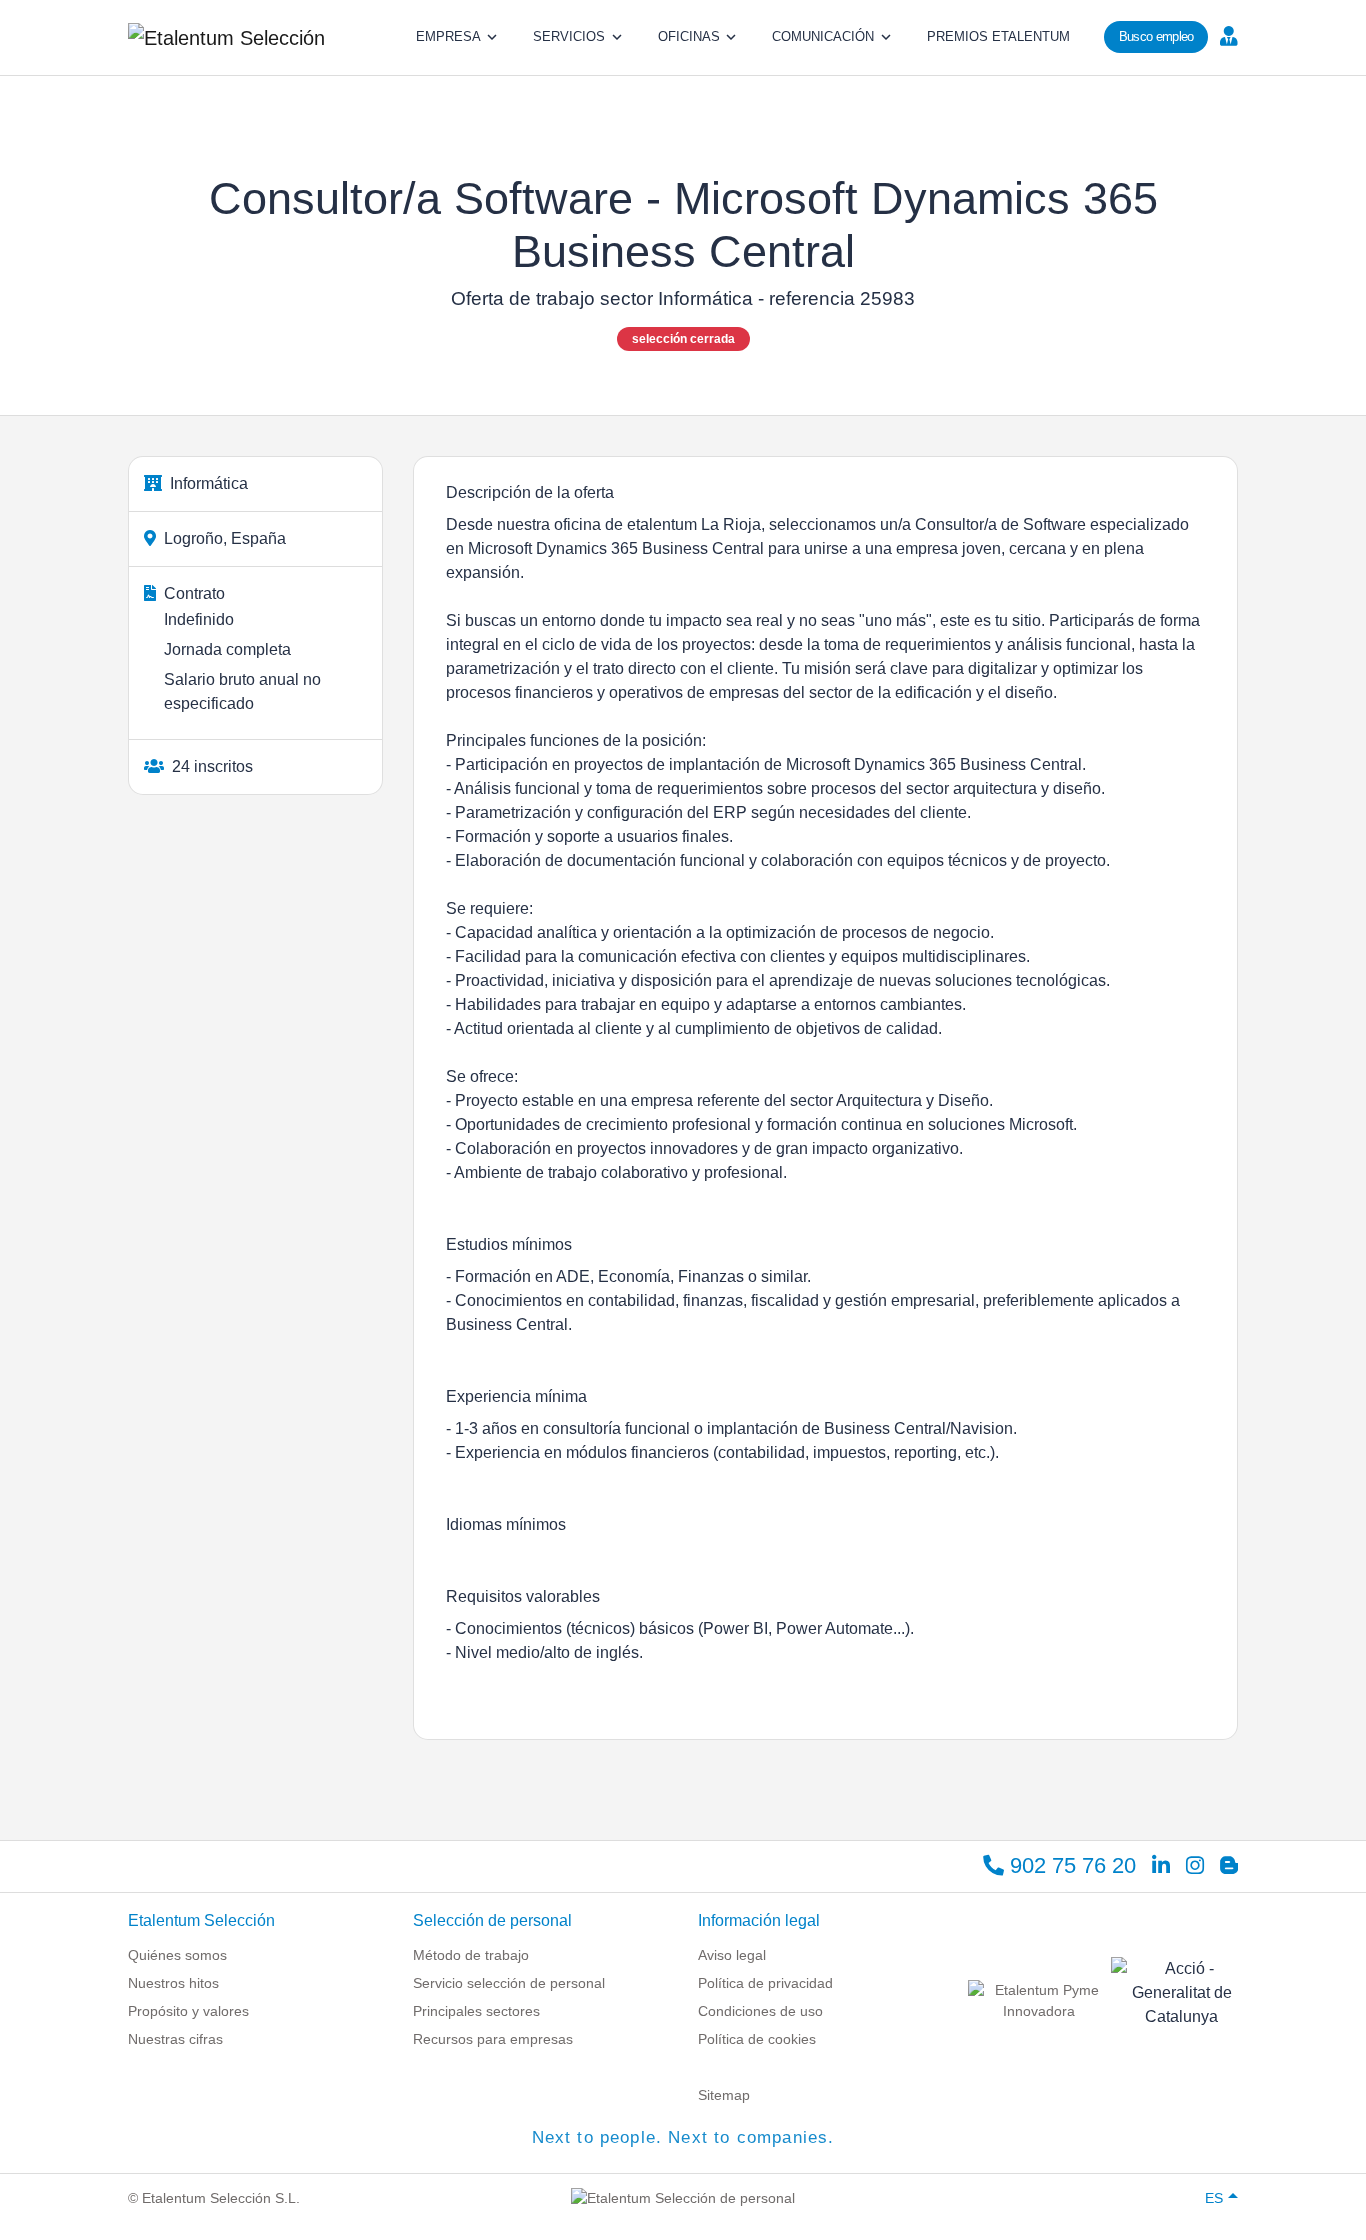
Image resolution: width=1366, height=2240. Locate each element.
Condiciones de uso (760, 2011)
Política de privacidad (765, 1983)
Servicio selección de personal (509, 1983)
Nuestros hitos (173, 1983)
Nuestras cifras (175, 2039)
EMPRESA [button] (448, 36)
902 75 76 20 (1070, 1865)
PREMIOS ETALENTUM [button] (998, 36)
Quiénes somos (177, 1955)
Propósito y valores (188, 2011)
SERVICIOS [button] (569, 36)
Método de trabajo (471, 1955)
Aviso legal (732, 1955)
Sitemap (724, 2095)
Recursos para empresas (493, 2039)
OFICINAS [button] (689, 36)
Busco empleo (1156, 36)
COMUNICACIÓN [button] (823, 36)
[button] (1226, 35)
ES (1214, 2198)
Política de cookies (757, 2039)
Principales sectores (476, 2011)
